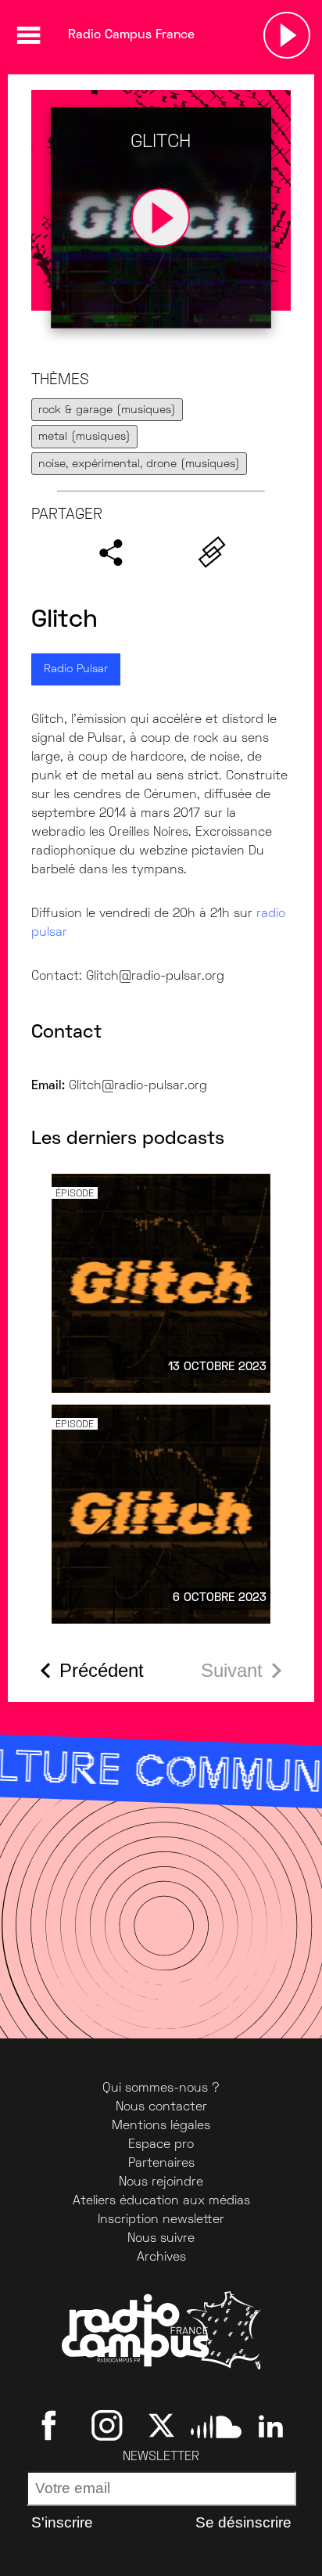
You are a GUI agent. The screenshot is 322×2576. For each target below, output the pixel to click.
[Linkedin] (271, 2426)
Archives (161, 2258)
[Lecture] (287, 35)
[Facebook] (52, 2426)
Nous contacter (161, 2107)
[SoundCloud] (216, 2426)
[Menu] (28, 35)
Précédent (102, 1670)
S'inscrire (62, 2522)
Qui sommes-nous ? (161, 2089)
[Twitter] (161, 2426)
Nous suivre (161, 2239)
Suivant (232, 1670)
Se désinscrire (243, 2522)
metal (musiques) (84, 437)
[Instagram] (107, 2426)
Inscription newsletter (161, 2220)
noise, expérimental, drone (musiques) (139, 464)
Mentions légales (161, 2126)
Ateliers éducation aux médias (161, 2201)
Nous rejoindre (161, 2182)
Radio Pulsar (76, 669)
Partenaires (161, 2164)
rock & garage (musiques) (107, 410)
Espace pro (161, 2145)
